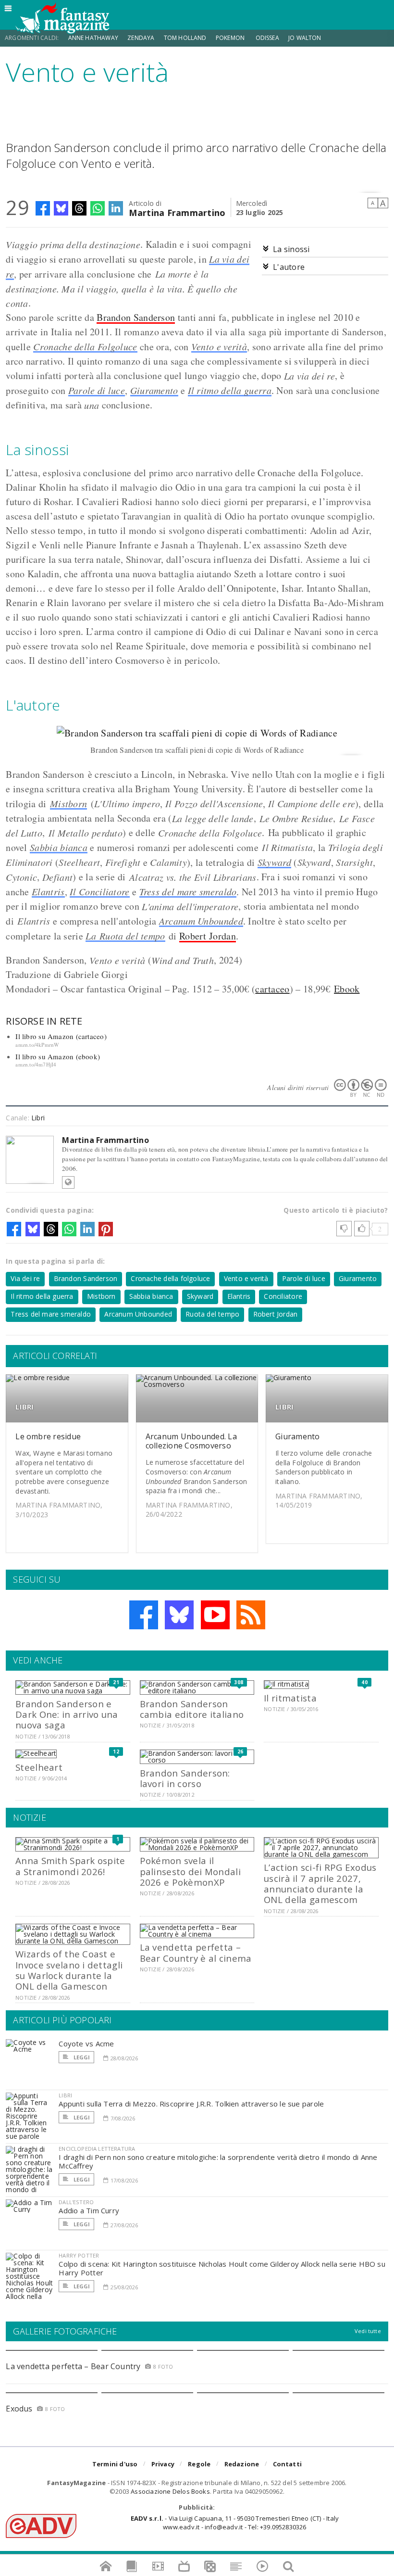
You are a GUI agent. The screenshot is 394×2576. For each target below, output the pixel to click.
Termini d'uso (115, 2464)
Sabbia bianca (59, 847)
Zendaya (141, 38)
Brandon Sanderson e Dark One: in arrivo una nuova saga (67, 1714)
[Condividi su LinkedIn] (116, 208)
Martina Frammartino (177, 212)
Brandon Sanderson (136, 317)
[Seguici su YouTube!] (215, 1615)
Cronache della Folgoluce (85, 346)
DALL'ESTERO (76, 2202)
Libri (38, 1118)
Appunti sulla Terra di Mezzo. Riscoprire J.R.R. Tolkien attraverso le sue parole (191, 2104)
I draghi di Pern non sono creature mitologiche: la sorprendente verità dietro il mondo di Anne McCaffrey (218, 2161)
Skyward (274, 862)
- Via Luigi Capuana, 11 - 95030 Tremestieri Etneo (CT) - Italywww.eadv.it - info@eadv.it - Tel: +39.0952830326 (235, 2523)
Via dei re (25, 1278)
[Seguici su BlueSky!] (179, 1615)
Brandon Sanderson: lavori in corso (185, 1778)
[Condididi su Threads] (79, 208)
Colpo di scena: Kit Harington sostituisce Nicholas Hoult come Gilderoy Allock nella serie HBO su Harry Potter (222, 2268)
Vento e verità (219, 346)
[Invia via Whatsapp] (98, 208)
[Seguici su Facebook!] (144, 1615)
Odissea (267, 38)
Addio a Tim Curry (89, 2210)
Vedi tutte (368, 2331)
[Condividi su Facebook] (43, 208)
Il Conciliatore (100, 891)
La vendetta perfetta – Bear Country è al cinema (196, 1952)
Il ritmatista (290, 1698)
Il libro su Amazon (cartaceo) (61, 1036)
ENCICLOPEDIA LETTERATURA (97, 2149)
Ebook (347, 989)
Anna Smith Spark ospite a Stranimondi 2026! (70, 1866)
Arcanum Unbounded (201, 921)
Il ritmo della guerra (230, 390)
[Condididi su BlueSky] (61, 208)
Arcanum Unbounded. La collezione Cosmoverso (191, 1441)
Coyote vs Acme (86, 2043)
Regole (199, 2464)
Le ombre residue (48, 1436)
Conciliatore (283, 1296)
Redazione (242, 2464)
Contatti (288, 2464)
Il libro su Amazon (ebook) (58, 1056)
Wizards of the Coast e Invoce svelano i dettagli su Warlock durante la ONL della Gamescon (69, 1970)
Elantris (48, 891)
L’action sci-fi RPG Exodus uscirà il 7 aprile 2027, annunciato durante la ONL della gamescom (320, 1883)
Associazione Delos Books (170, 2491)
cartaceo (272, 989)
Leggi (81, 2057)
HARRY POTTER (79, 2255)
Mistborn (68, 803)
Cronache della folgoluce (170, 1278)
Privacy (163, 2464)
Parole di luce (97, 390)
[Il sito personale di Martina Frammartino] (68, 1182)
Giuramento (154, 390)
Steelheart (39, 1767)
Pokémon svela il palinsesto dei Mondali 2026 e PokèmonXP (190, 1871)
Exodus (19, 2409)
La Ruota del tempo (125, 936)
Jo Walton (305, 38)
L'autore (289, 267)
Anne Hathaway (93, 38)
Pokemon (231, 38)
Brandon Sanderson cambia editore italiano (192, 1709)
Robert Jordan (208, 936)
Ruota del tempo (212, 1314)
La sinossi (291, 249)
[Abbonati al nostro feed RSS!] (251, 1615)
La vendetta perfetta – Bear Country (73, 2366)
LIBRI (25, 1407)
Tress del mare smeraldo (188, 891)
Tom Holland (185, 38)
